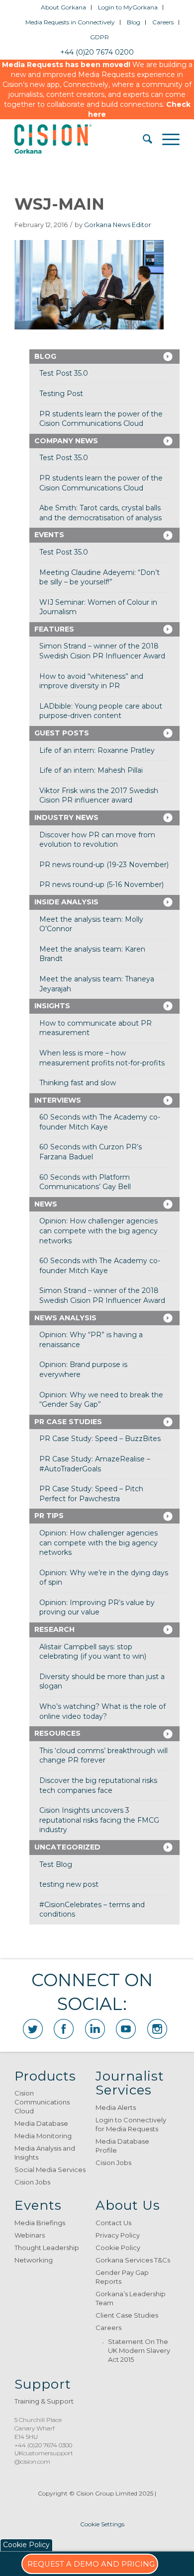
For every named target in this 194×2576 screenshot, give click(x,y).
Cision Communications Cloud (42, 2102)
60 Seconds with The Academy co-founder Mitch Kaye (100, 1122)
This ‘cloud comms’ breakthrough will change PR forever (103, 1756)
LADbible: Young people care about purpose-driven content (101, 711)
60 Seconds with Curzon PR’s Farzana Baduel (91, 1152)
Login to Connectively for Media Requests (131, 2124)
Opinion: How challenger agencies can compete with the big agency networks (98, 1231)
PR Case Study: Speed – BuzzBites (100, 1439)
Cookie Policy (118, 2248)
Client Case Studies (127, 2315)
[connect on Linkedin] (95, 2029)
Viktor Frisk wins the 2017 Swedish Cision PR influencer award (99, 796)
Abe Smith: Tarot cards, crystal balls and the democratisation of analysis (100, 513)
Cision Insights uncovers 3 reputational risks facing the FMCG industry (99, 1820)
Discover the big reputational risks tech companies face (98, 1785)
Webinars (30, 2235)
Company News (66, 441)
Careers (163, 22)
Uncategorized (67, 1847)
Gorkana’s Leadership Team (131, 2298)
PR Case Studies (68, 1422)
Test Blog (56, 1864)
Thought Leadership (47, 2248)
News (46, 1204)
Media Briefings (40, 2223)
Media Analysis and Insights (45, 2153)
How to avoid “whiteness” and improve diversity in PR (91, 681)
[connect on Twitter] (33, 2029)
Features (54, 629)
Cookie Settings (102, 2524)
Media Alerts (116, 2107)
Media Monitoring (43, 2136)
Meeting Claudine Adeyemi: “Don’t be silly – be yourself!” (99, 577)
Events (49, 535)
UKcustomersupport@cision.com (44, 2457)
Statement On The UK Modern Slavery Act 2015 (139, 2350)
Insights (52, 1006)
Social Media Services (50, 2170)
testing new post (69, 1884)
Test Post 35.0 (64, 373)
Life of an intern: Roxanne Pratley (97, 750)
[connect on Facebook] (64, 2029)
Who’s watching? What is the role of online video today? (102, 1711)
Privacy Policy (118, 2235)
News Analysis (65, 1318)
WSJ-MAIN (59, 204)
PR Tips (49, 1516)
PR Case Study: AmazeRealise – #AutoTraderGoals (95, 1464)
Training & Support (44, 2401)
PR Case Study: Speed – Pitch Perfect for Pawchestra (91, 1494)
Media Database (41, 2123)
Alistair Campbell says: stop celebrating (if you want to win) (93, 1652)
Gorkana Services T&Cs (133, 2260)
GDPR (99, 37)
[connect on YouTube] (126, 2029)
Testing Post (61, 394)
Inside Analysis (66, 902)
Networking (34, 2260)
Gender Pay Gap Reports (122, 2277)
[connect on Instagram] (157, 2029)
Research (54, 1629)
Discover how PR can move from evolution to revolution (97, 840)
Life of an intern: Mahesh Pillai (91, 770)
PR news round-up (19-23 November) (104, 865)
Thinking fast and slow (78, 1083)
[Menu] (166, 139)
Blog (134, 22)
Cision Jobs (32, 2182)
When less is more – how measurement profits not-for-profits (102, 1058)
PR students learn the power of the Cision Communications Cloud (101, 419)
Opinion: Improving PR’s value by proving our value (97, 1608)
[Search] (143, 139)
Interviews (58, 1100)
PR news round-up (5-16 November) (101, 885)
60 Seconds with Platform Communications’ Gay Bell (85, 1182)
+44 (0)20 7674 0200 (97, 52)
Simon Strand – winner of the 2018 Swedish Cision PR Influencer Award (102, 651)
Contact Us (113, 2223)
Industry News (66, 817)
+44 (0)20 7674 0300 (43, 2445)
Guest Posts (62, 733)
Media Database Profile (122, 2146)
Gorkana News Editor (118, 225)
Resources (57, 1733)
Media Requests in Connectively (70, 22)
